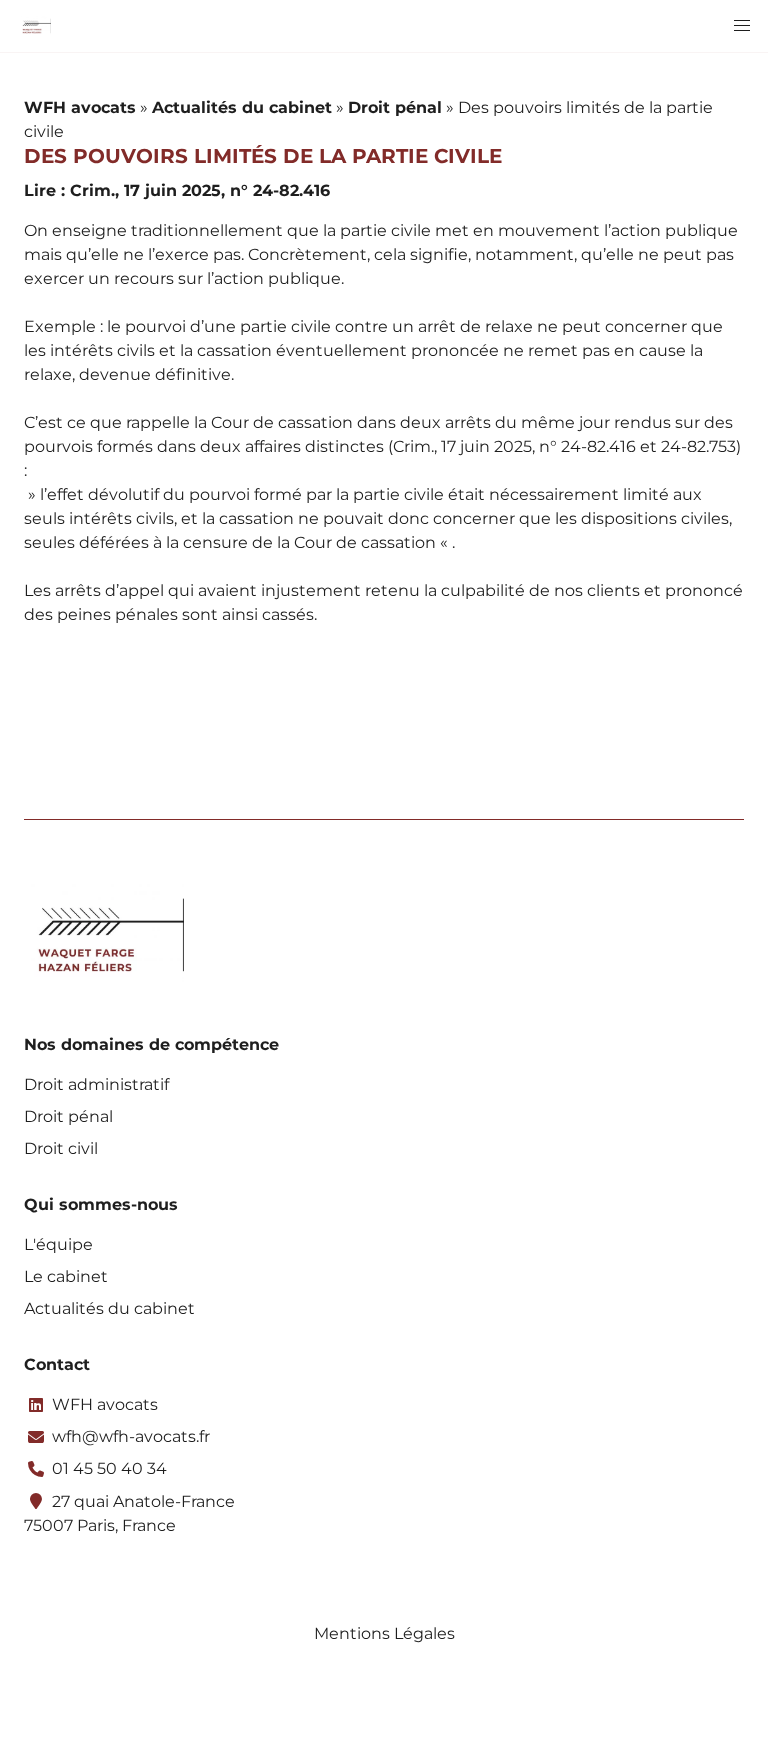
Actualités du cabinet (242, 107)
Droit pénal (395, 107)
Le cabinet (66, 1276)
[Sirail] (35, 26)
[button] (742, 26)
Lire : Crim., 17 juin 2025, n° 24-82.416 (177, 190)
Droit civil (61, 1148)
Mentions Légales (384, 1633)
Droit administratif (96, 1084)
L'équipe (58, 1244)
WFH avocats (80, 107)
